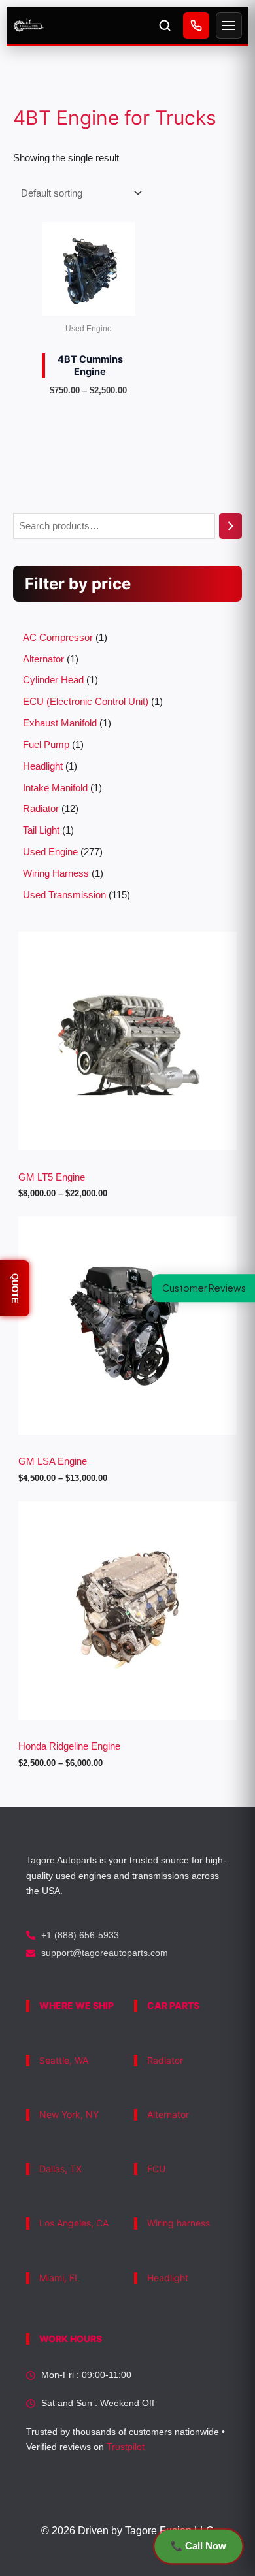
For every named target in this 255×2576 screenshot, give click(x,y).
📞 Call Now (198, 2546)
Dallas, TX (60, 2169)
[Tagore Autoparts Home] (80, 25)
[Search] (230, 526)
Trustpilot (126, 2447)
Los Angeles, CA (74, 2223)
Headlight (168, 2278)
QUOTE (15, 1288)
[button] (203, 1288)
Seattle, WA (64, 2060)
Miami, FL (59, 2278)
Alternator (168, 2114)
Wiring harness (178, 2223)
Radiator (165, 2060)
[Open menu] (229, 25)
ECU (156, 2169)
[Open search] (165, 25)
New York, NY (69, 2114)
